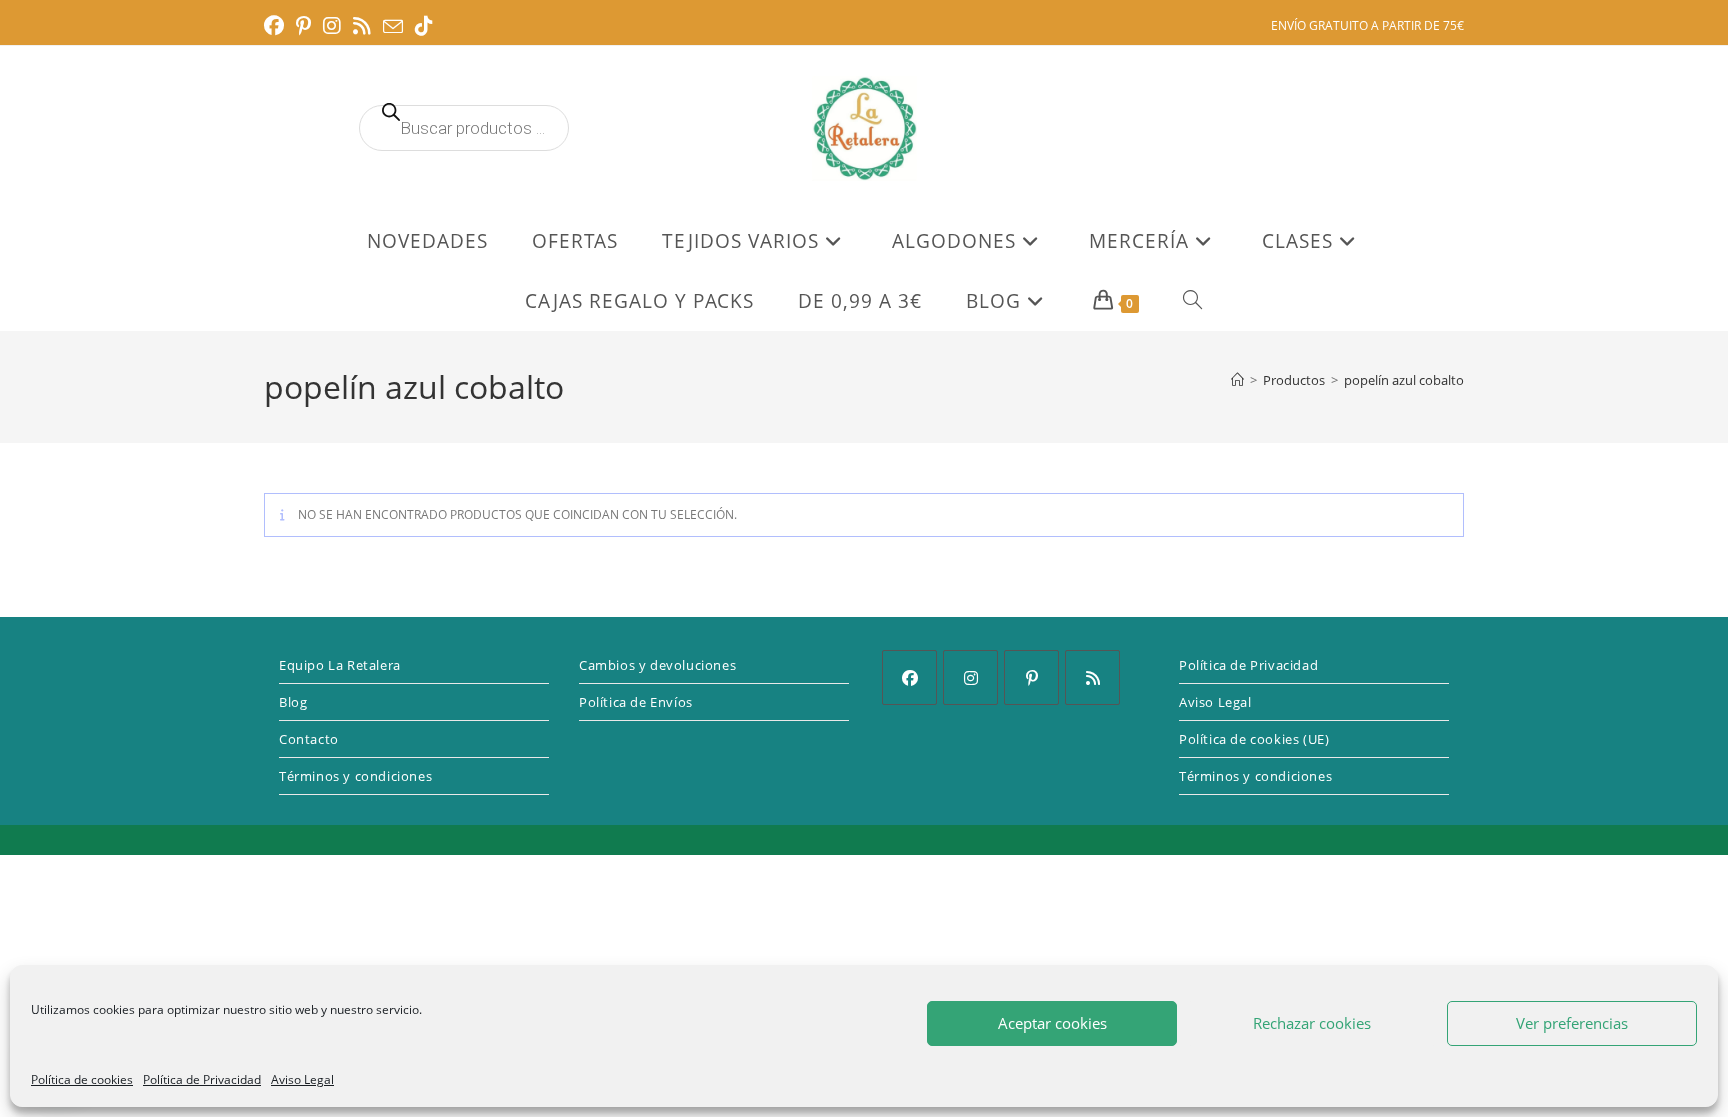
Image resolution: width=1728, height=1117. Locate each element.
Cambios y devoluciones (657, 665)
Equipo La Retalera (340, 665)
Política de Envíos (636, 702)
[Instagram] (970, 677)
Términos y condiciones (355, 776)
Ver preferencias (1572, 1023)
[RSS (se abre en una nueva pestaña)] (362, 26)
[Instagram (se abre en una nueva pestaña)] (332, 26)
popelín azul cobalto (1404, 380)
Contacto (309, 739)
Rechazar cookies (1312, 1023)
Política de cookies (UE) (1254, 739)
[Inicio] (1237, 380)
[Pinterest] (1031, 677)
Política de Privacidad (202, 1079)
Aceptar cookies (1052, 1023)
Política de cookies (82, 1079)
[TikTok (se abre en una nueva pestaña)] (424, 26)
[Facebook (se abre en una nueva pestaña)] (277, 26)
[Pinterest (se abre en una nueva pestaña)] (303, 26)
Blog (293, 702)
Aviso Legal (302, 1079)
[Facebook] (909, 677)
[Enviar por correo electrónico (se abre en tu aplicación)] (393, 27)
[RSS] (1092, 677)
